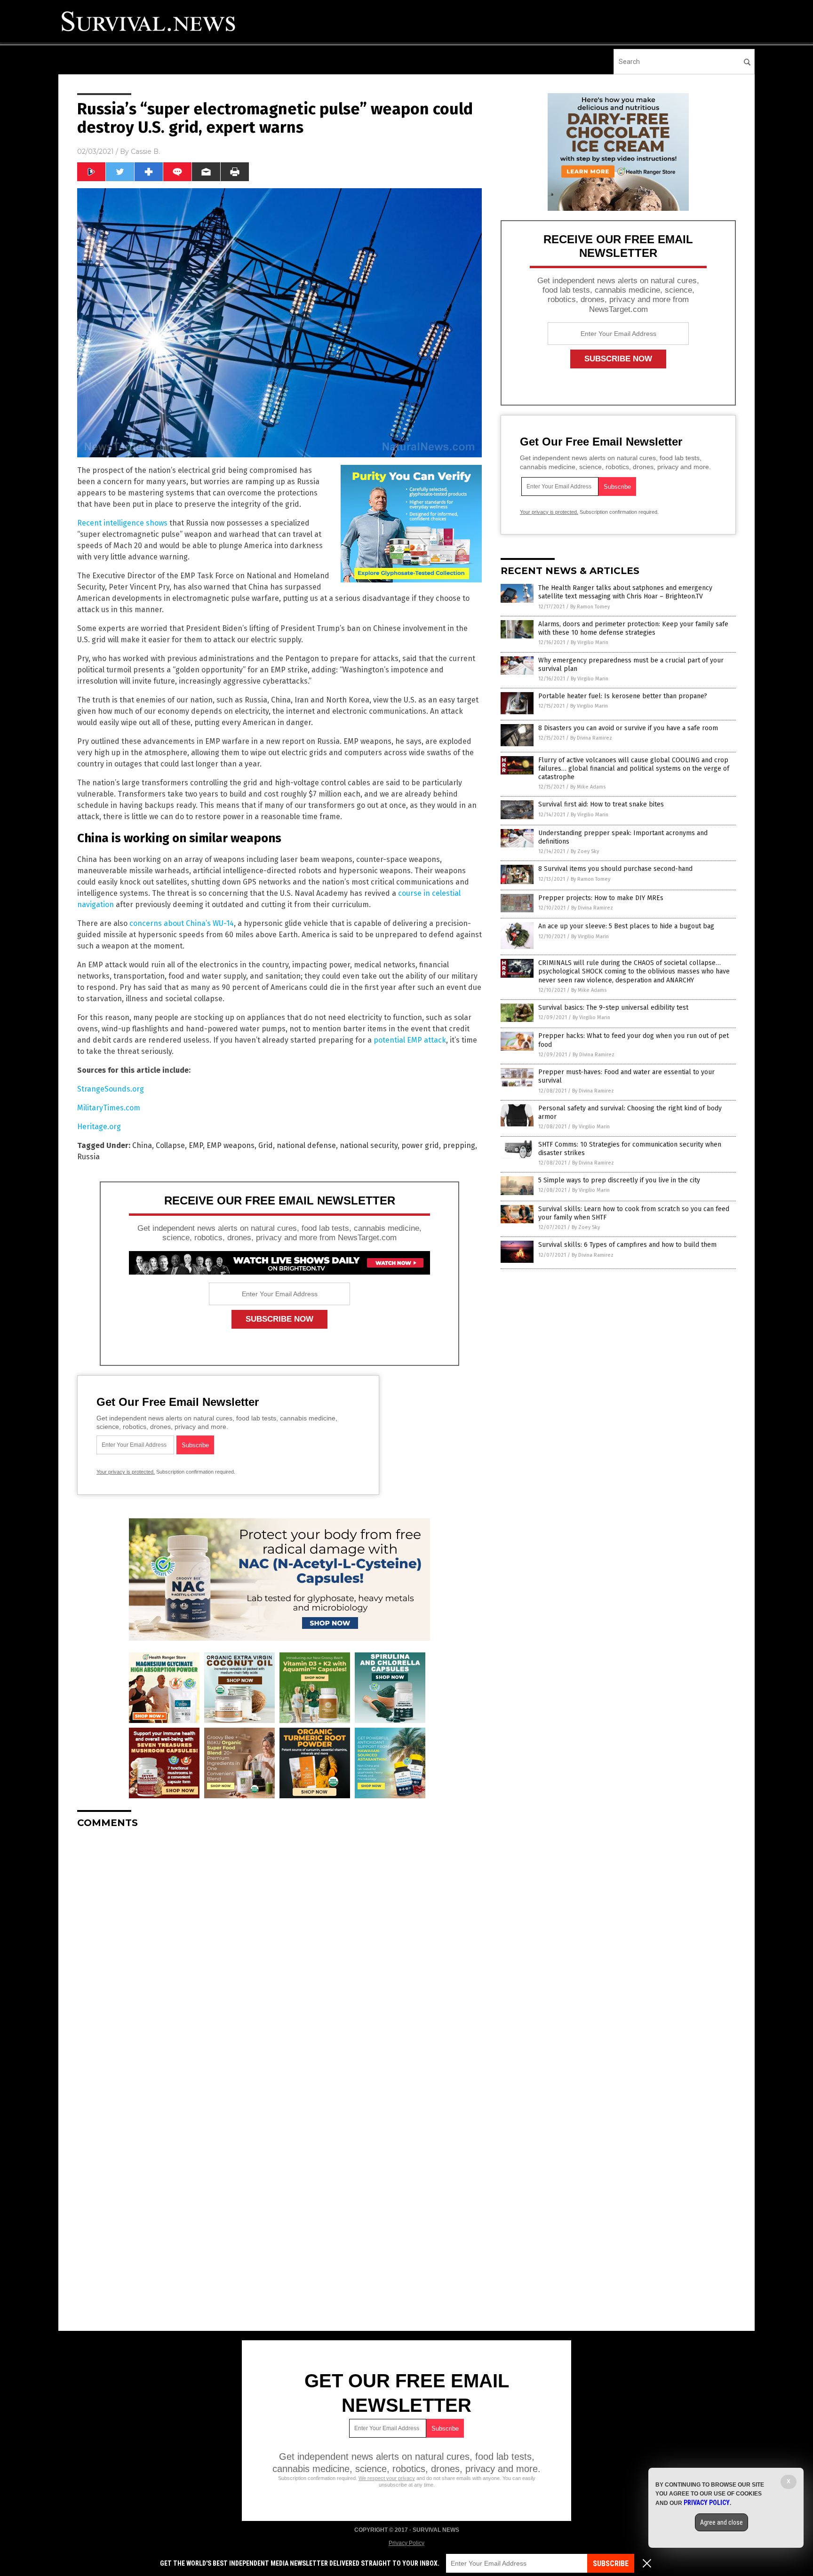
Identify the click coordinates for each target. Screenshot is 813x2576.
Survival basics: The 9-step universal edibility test (613, 1008)
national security (369, 1145)
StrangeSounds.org (111, 1089)
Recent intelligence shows (122, 523)
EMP (196, 1145)
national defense (306, 1145)
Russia (88, 1157)
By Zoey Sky (585, 851)
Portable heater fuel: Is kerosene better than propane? (623, 696)
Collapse (170, 1145)
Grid (266, 1145)
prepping (459, 1145)
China (142, 1145)
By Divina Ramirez (591, 738)
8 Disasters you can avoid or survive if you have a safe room (628, 728)
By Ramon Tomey (590, 607)
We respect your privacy (387, 2478)
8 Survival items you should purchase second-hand (615, 869)
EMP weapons (231, 1145)
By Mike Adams (588, 787)
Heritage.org (99, 1127)
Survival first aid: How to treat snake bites (601, 804)
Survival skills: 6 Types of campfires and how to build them (627, 1245)
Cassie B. (145, 152)
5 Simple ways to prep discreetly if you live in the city (619, 1180)
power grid (420, 1145)
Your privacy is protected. (126, 1472)
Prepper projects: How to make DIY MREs (601, 898)
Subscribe (611, 2564)
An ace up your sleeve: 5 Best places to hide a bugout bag (626, 926)
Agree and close (721, 2522)
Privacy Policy (406, 2543)
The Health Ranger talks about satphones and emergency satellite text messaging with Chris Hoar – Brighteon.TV (625, 592)
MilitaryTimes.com (109, 1108)
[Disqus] (279, 1954)
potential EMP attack (410, 1040)
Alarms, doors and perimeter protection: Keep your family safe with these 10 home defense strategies (633, 628)
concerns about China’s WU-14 (182, 923)
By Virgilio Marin (590, 642)
